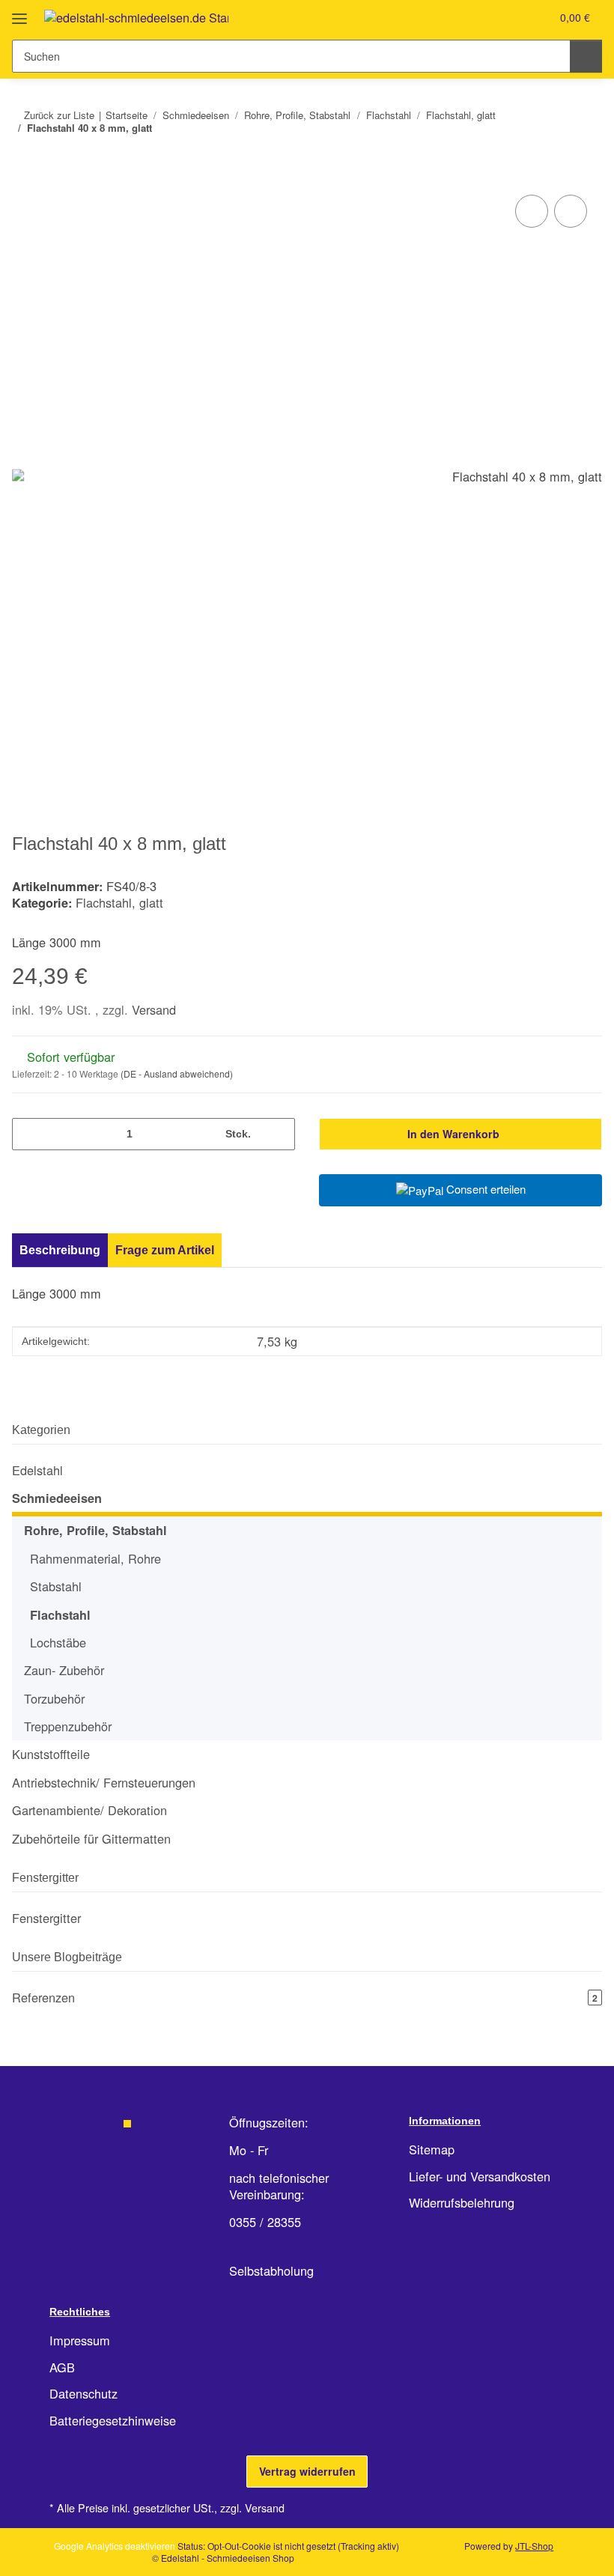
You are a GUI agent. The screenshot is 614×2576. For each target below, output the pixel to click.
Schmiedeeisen (57, 1498)
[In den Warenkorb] (24, 174)
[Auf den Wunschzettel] (571, 211)
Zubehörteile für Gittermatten (91, 1838)
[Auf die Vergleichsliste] (532, 211)
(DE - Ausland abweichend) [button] (177, 1073)
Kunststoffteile (51, 1754)
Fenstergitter (46, 1918)
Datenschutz (83, 2393)
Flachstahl (60, 1615)
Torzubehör (54, 1698)
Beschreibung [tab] (60, 1250)
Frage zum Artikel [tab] (165, 1250)
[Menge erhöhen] (278, 1134)
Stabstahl (56, 1586)
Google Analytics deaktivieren (115, 2546)
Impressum (80, 2340)
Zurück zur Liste (59, 115)
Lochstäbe (58, 1642)
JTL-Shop (534, 2546)
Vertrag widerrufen (307, 2471)
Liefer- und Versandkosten (480, 2176)
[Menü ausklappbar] (19, 13)
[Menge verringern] (29, 1134)
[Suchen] (586, 56)
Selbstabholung (271, 2270)
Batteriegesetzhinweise (113, 2420)
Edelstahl (37, 1470)
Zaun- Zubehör (64, 1670)
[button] (479, 17)
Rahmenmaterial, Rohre (95, 1558)
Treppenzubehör (68, 1726)
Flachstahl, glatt (119, 902)
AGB (62, 2367)
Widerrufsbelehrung (462, 2202)
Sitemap (432, 2149)
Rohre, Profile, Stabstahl (95, 1530)
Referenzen (305, 1997)
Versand (154, 1009)
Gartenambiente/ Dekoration (89, 1810)
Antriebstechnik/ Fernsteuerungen (104, 1783)
